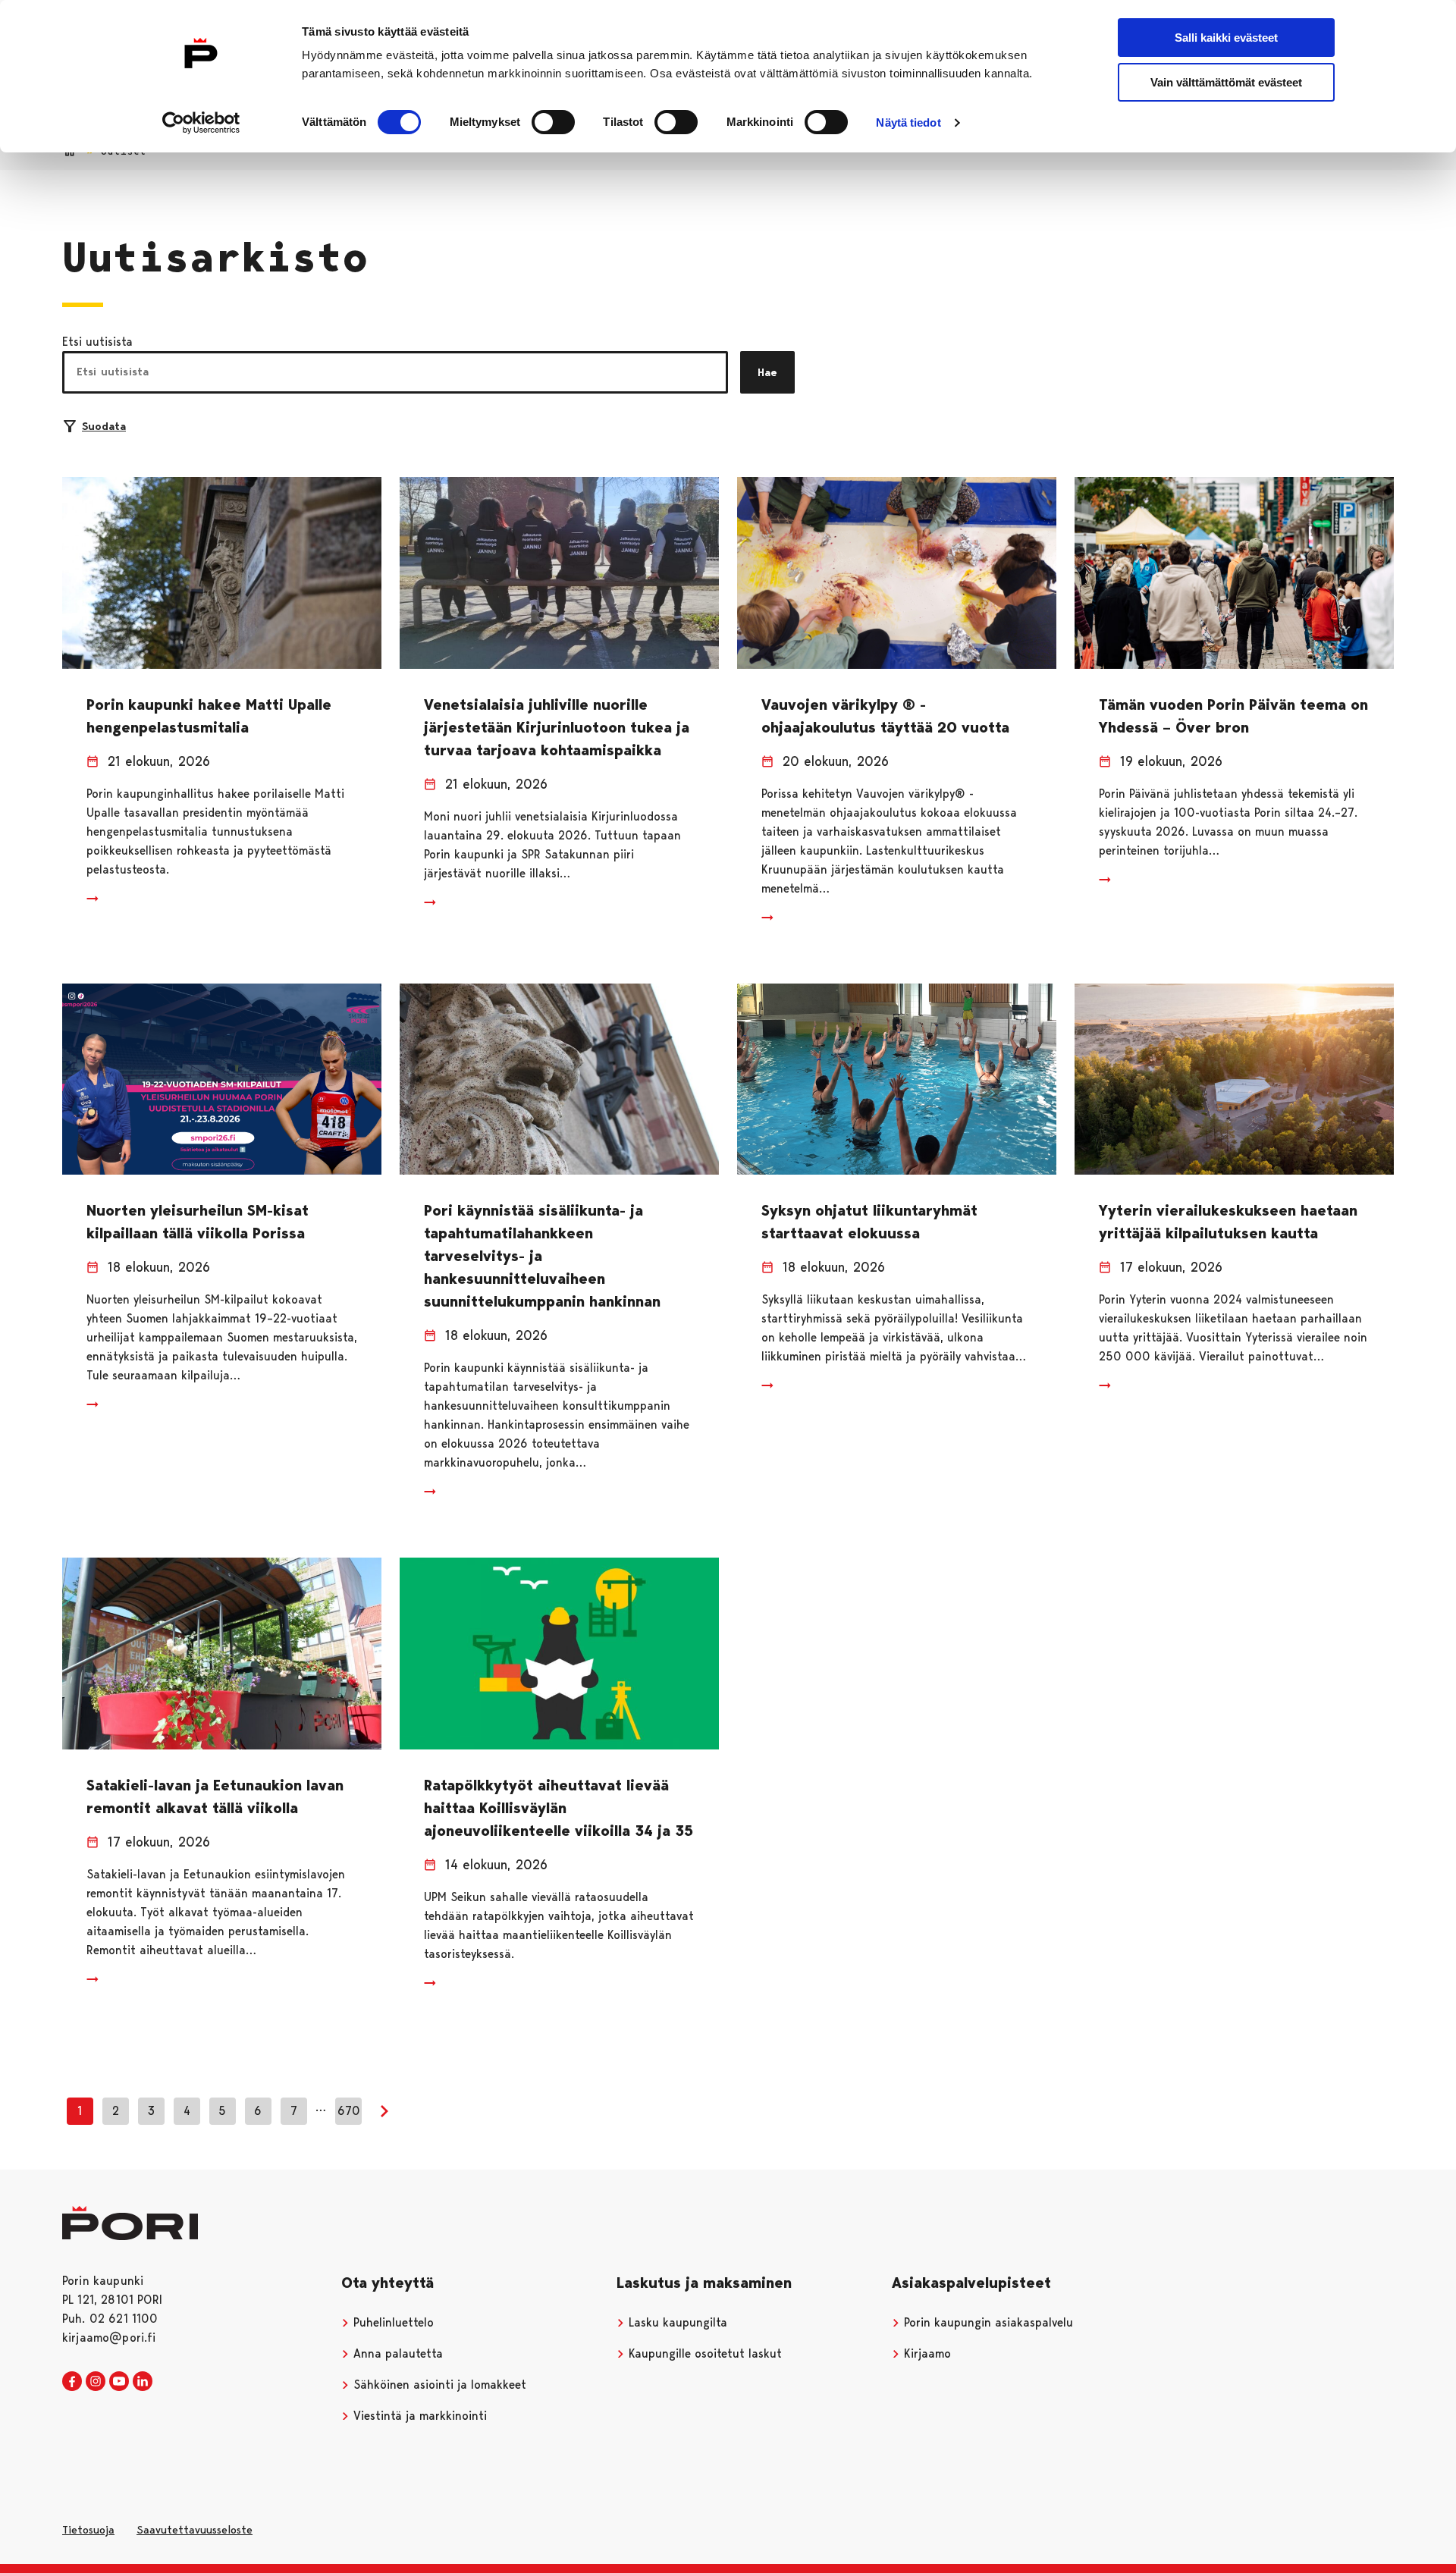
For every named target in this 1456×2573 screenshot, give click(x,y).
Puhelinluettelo (392, 2322)
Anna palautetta (396, 2353)
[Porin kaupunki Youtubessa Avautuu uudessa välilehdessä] (119, 2382)
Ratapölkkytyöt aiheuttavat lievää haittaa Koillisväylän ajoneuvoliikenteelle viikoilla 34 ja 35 (559, 1808)
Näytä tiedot (908, 122)
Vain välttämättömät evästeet (1226, 82)
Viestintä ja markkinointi (418, 2416)
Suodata (104, 426)
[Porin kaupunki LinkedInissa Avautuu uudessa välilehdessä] (143, 2382)
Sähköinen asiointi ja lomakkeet (438, 2385)
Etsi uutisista (97, 342)
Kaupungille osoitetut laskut (703, 2353)
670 (349, 2111)
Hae (767, 372)
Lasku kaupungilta (676, 2322)
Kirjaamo (926, 2353)
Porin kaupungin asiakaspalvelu (987, 2322)
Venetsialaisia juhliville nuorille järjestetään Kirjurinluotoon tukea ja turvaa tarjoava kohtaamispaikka (557, 727)
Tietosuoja (88, 2530)
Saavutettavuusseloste (195, 2530)
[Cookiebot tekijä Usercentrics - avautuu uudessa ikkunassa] (201, 123)
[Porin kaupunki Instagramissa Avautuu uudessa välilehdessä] (96, 2382)
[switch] (553, 122)
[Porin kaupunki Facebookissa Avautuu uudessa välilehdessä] (72, 2382)
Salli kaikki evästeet (1226, 38)
